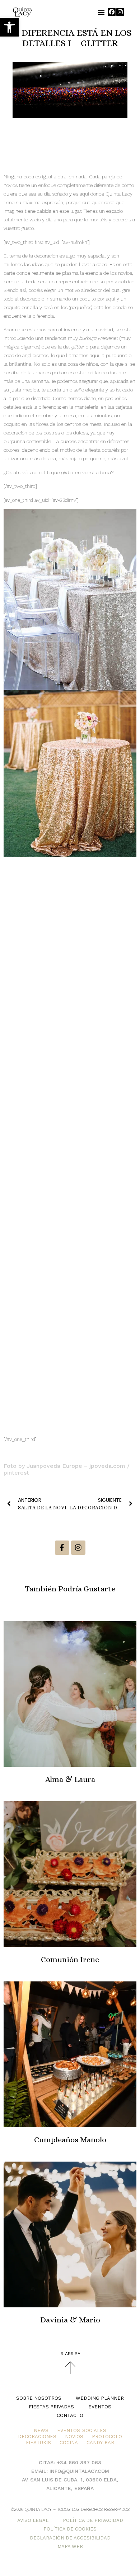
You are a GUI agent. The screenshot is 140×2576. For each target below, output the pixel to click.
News (41, 2430)
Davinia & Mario (70, 2320)
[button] (9, 27)
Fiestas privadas (51, 2407)
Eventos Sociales (81, 2430)
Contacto (70, 2415)
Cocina (69, 2443)
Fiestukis (38, 2443)
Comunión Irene (70, 1959)
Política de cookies (70, 2529)
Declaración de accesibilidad (70, 2538)
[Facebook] (112, 12)
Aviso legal (33, 2520)
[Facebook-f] (62, 1548)
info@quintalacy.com (79, 2471)
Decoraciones (37, 2436)
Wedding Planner (100, 2398)
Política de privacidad (93, 2520)
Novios (74, 2436)
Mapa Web (70, 2546)
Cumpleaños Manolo (70, 2140)
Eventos (100, 2407)
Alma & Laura (70, 1779)
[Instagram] (120, 12)
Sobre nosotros (39, 2398)
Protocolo (107, 2436)
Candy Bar (100, 2443)
